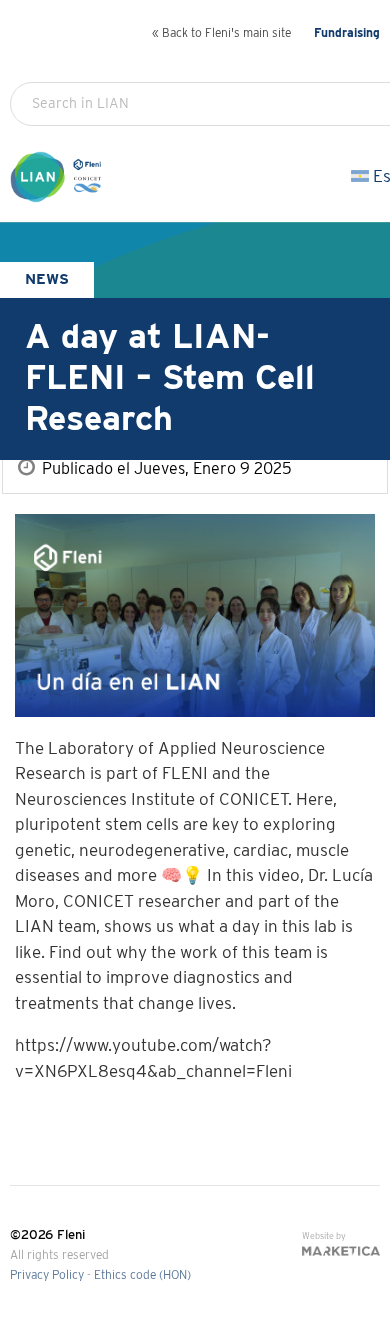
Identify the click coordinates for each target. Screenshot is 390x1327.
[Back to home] (59, 193)
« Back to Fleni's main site (221, 33)
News (47, 279)
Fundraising (347, 33)
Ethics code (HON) (142, 1275)
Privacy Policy (47, 1275)
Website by (324, 1236)
